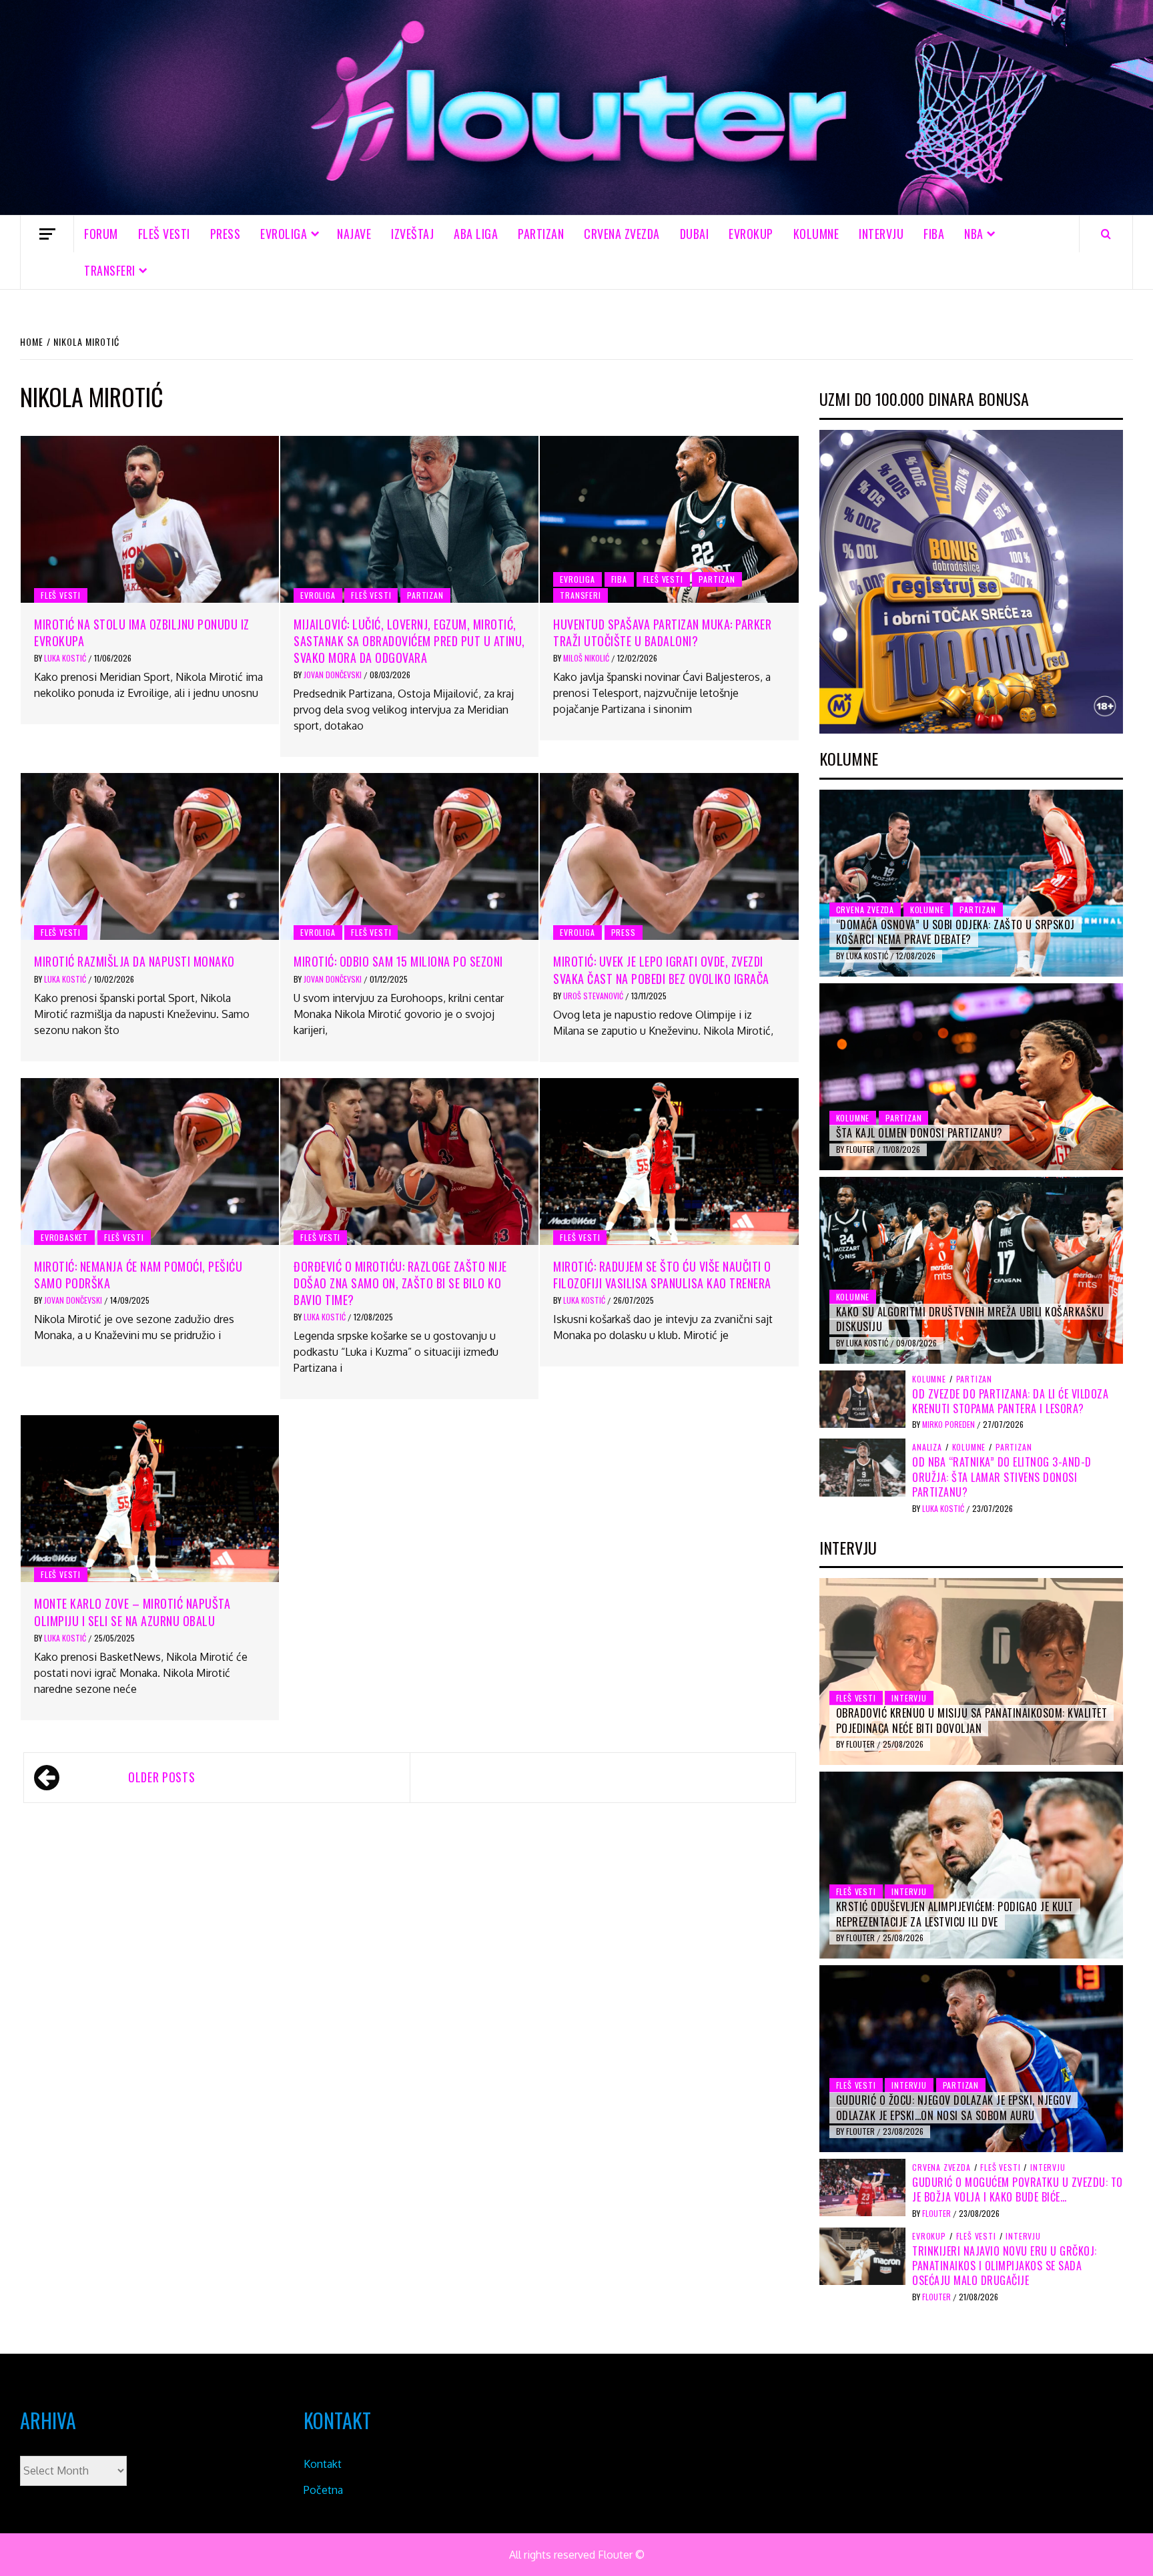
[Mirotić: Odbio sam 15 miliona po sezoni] (409, 856)
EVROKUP (751, 234)
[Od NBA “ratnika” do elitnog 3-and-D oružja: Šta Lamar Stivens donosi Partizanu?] (863, 1467)
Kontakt (323, 2464)
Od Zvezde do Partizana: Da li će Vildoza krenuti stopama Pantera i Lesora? (1010, 1401)
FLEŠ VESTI (164, 234)
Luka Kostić (66, 658)
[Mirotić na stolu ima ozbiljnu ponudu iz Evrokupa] (150, 519)
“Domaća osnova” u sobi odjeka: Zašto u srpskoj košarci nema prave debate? (955, 932)
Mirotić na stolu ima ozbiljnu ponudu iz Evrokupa (142, 632)
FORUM (101, 234)
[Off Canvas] (47, 234)
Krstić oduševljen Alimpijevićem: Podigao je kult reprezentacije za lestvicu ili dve (955, 1914)
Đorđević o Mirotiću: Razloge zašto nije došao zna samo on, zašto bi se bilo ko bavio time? (400, 1283)
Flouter (861, 1149)
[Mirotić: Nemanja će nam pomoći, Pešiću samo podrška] (150, 1162)
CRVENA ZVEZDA (622, 234)
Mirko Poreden (949, 1424)
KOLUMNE (816, 234)
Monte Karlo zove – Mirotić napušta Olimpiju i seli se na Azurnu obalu (132, 1612)
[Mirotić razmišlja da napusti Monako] (150, 856)
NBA (974, 234)
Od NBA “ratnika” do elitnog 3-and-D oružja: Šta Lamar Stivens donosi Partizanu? (1002, 1477)
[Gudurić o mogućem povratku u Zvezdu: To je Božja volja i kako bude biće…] (863, 2187)
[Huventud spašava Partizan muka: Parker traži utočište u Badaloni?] (669, 519)
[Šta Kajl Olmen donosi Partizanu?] (971, 1077)
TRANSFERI (110, 270)
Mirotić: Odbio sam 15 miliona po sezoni (398, 961)
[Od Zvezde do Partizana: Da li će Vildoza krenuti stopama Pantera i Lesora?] (863, 1398)
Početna (323, 2490)
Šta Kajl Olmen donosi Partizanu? (919, 1133)
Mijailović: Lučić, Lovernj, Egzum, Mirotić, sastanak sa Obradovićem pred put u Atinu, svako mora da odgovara (409, 641)
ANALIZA (927, 1447)
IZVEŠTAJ (412, 234)
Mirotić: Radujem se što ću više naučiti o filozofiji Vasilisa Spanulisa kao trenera (662, 1275)
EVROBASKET (64, 1237)
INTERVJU (881, 234)
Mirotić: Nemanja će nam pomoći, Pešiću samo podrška (138, 1275)
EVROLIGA (284, 234)
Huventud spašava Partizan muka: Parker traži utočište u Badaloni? (662, 632)
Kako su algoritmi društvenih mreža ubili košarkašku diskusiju (970, 1319)
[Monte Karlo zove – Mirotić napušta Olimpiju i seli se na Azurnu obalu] (150, 1499)
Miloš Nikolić (587, 658)
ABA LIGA (476, 234)
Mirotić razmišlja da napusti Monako (134, 961)
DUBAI (695, 234)
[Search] (1106, 234)
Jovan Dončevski (334, 675)
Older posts (161, 1777)
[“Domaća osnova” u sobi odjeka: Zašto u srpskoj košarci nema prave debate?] (971, 883)
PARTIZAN (541, 234)
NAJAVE (354, 234)
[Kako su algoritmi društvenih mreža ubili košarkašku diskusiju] (971, 1270)
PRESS (226, 234)
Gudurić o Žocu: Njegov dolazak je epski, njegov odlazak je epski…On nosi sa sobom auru (954, 2107)
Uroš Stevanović (594, 996)
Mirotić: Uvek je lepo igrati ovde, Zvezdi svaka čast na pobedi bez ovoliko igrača (661, 970)
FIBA (934, 234)
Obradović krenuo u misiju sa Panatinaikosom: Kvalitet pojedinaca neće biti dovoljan (972, 1720)
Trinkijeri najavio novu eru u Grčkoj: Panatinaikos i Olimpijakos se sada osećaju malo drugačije (1005, 2266)
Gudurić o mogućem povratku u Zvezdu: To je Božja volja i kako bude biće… (1018, 2189)
